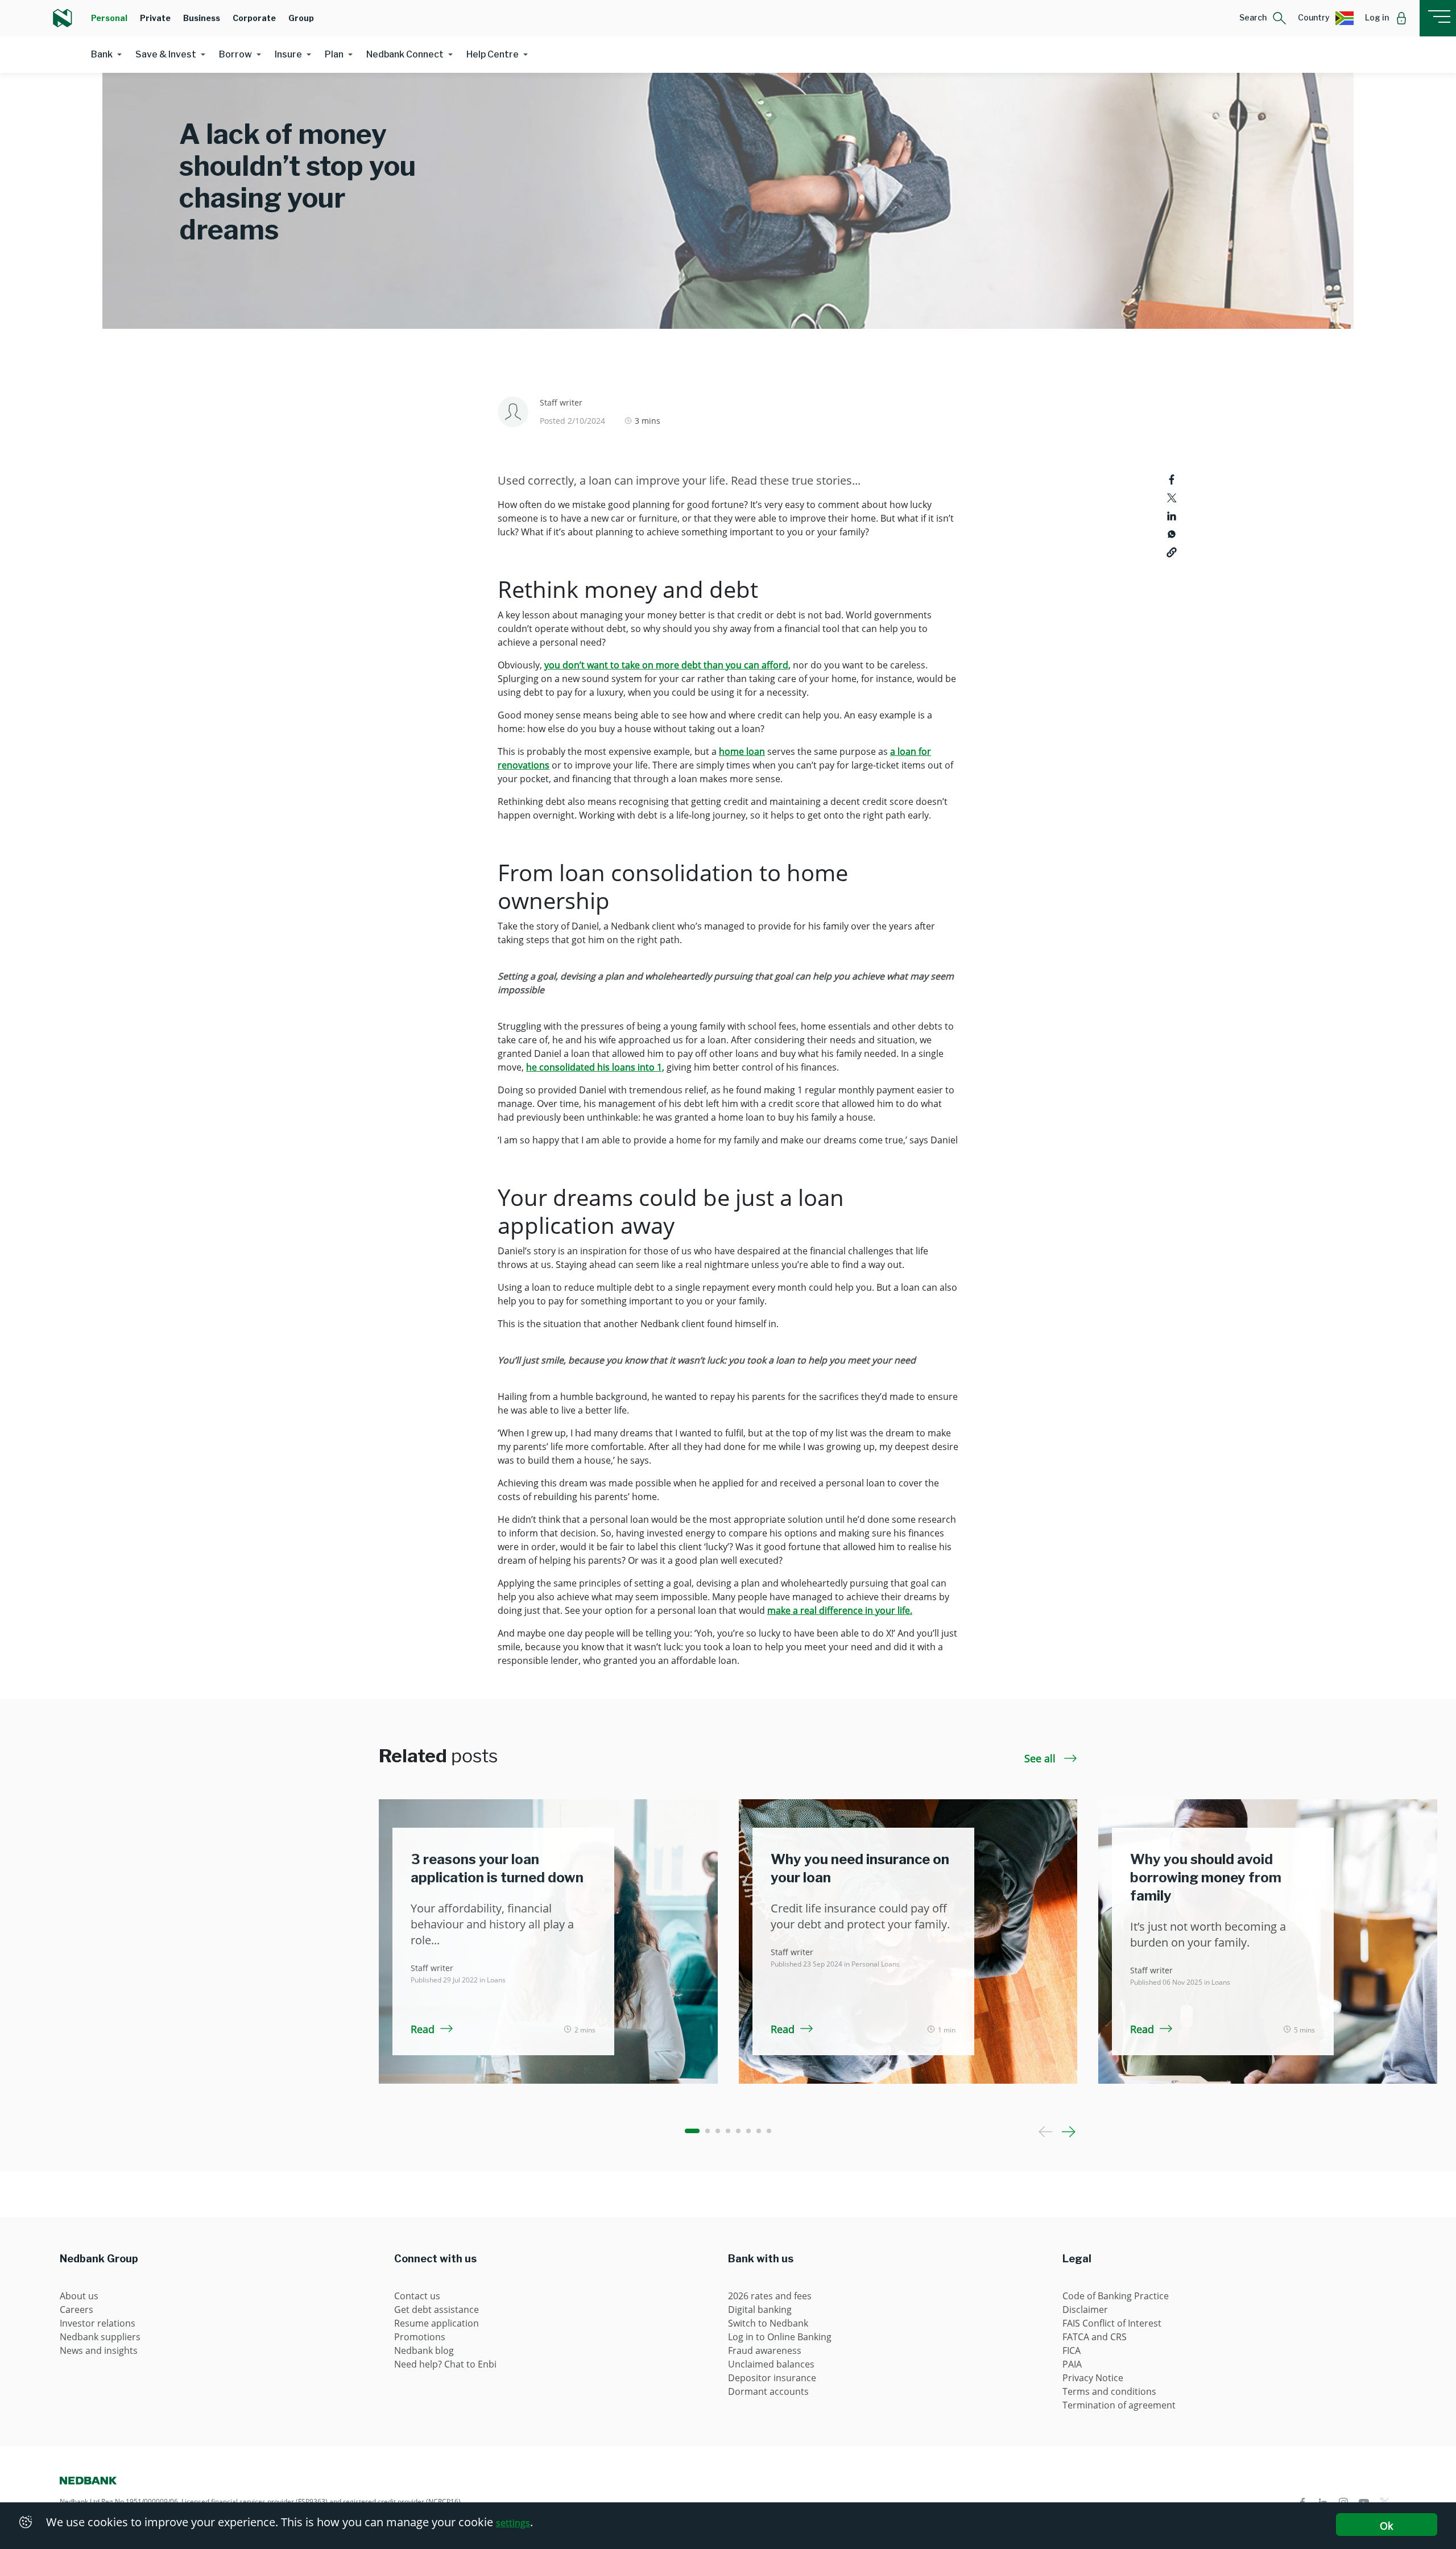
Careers (76, 2310)
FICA (1072, 2350)
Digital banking (760, 2310)
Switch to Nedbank (768, 2323)
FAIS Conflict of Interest (1112, 2323)
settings (513, 2523)
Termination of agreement (1119, 2405)
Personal (109, 18)
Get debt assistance (437, 2310)
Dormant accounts (768, 2391)
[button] (1263, 18)
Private (155, 18)
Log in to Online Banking (780, 2337)
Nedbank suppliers (100, 2337)
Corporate (254, 18)
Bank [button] (102, 54)
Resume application (437, 2323)
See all (1041, 1758)
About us (79, 2296)
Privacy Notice (1093, 2378)
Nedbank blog (424, 2350)
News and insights (99, 2350)
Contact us (417, 2296)
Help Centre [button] (493, 54)
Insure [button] (288, 54)
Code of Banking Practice (1116, 2296)
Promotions (420, 2337)
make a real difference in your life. (840, 1610)
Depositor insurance (772, 2378)
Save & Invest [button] (166, 54)
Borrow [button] (235, 54)
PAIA (1072, 2364)
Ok (1386, 2526)
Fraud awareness (765, 2350)
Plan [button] (334, 54)
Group (301, 18)
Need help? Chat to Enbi (445, 2364)
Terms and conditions (1109, 2391)
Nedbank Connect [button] (405, 54)
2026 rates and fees (770, 2296)
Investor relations (98, 2323)
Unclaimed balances (771, 2364)
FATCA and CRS (1095, 2337)
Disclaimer (1085, 2310)
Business (202, 18)
